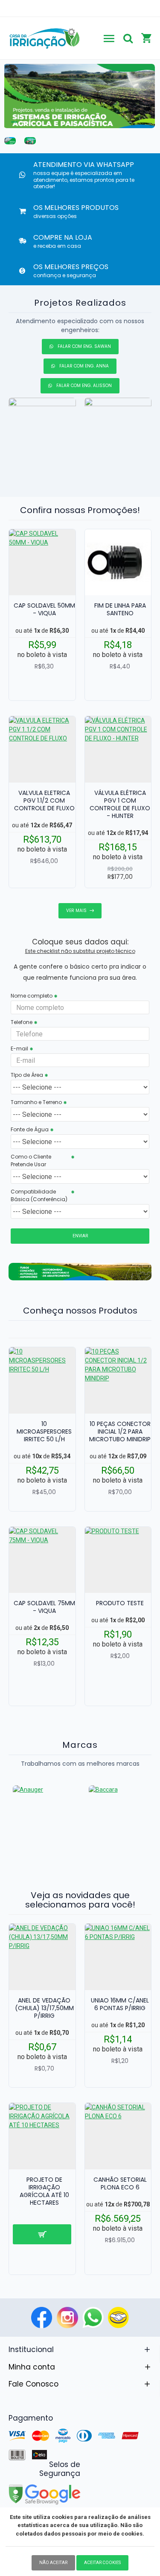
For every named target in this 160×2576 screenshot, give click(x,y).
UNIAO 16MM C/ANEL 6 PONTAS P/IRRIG (120, 2004)
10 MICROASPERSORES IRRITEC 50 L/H (44, 1432)
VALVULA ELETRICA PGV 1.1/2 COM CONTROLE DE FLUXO (44, 801)
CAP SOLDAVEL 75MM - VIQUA (44, 1607)
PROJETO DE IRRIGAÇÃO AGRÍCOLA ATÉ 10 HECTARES (44, 2191)
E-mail (19, 1048)
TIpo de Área (27, 1075)
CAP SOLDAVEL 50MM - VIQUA (44, 609)
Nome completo (32, 996)
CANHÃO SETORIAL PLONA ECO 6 (120, 2183)
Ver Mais (76, 911)
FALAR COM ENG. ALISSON (84, 386)
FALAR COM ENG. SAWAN (84, 346)
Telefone (22, 1022)
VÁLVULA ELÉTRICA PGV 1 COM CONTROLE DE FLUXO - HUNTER (120, 805)
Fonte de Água (30, 1129)
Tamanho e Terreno (36, 1102)
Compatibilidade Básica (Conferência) (39, 1195)
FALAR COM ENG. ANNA (84, 366)
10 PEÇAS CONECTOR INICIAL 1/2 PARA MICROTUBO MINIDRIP (120, 1432)
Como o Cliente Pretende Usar (31, 1160)
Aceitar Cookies (102, 2563)
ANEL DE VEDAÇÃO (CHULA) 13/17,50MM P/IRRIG (44, 2008)
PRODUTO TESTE (120, 1603)
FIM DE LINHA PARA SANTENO (120, 609)
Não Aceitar (53, 2563)
